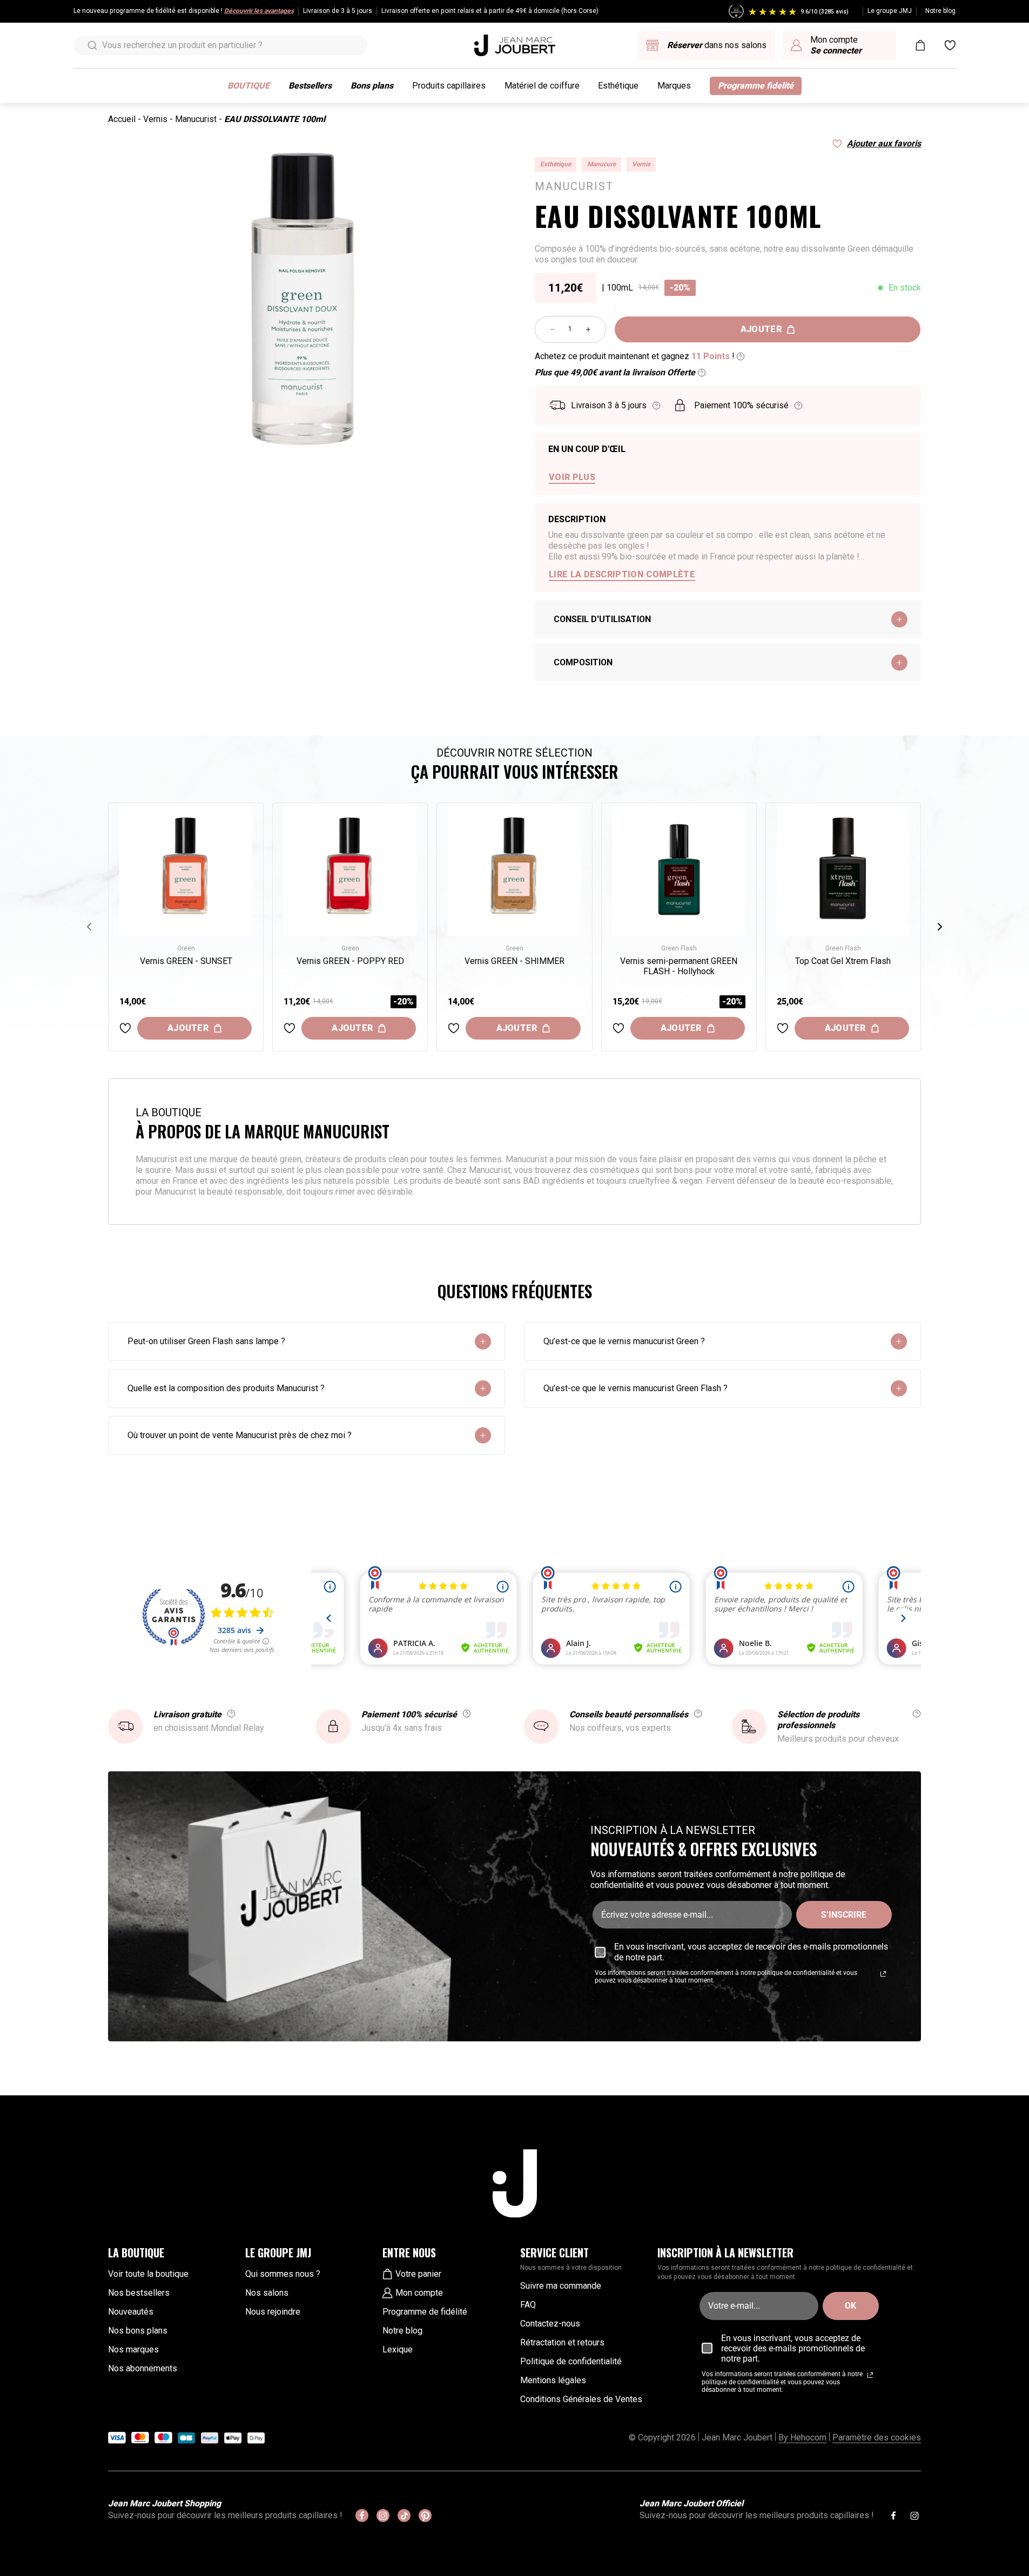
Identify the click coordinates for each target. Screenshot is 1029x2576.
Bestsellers (310, 86)
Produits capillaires (449, 86)
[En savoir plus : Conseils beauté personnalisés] (698, 1714)
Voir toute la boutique (148, 2274)
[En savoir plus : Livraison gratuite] (231, 1714)
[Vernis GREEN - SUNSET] (186, 869)
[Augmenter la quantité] (588, 329)
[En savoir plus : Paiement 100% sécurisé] (467, 1714)
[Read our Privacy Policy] (883, 1974)
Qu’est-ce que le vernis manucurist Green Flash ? (635, 1388)
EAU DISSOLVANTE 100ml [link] (275, 119)
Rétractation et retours (562, 2342)
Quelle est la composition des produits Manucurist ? (226, 1388)
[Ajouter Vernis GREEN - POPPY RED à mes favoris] (290, 1028)
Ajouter (761, 329)
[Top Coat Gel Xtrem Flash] (843, 869)
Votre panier (418, 2274)
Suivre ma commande (561, 2286)
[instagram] (383, 2516)
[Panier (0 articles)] (920, 45)
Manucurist (196, 119)
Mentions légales (553, 2380)
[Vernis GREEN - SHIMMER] (514, 869)
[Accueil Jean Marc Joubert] (515, 45)
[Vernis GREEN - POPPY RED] (350, 869)
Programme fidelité (756, 86)
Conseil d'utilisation (602, 619)
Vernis (155, 119)
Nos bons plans (138, 2331)
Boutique (248, 86)
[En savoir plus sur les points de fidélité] (741, 356)
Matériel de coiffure (542, 86)
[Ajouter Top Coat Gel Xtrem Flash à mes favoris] (783, 1028)
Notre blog (940, 11)
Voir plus (572, 477)
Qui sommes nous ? (283, 2274)
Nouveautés (131, 2312)
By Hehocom (802, 2437)
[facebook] (362, 2516)
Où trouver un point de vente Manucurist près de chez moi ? (240, 1435)
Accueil (122, 119)
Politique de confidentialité (571, 2361)
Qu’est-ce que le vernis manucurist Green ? (624, 1341)
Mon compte (419, 2293)
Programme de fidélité (425, 2312)
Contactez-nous (550, 2324)
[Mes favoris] (950, 45)
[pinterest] (425, 2516)
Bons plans (372, 86)
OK (850, 2306)
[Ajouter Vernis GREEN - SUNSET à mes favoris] (125, 1028)
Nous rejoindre (273, 2312)
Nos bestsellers (139, 2293)
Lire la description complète (622, 574)
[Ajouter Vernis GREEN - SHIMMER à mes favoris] (454, 1028)
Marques (674, 86)
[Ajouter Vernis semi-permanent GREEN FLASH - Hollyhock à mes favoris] (618, 1028)
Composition (583, 662)
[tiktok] (404, 2516)
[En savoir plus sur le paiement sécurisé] (798, 406)
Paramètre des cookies (877, 2437)
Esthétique (618, 86)
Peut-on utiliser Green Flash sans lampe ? (206, 1341)
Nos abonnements (143, 2368)
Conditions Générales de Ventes (581, 2399)
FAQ (528, 2305)
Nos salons (267, 2293)
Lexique (398, 2349)
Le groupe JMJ (890, 11)
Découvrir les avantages (259, 11)
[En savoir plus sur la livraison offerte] (702, 373)
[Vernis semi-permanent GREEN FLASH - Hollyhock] (679, 869)
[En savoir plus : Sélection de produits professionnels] (917, 1714)
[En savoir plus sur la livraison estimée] (656, 406)
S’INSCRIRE (844, 1915)
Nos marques (133, 2349)
